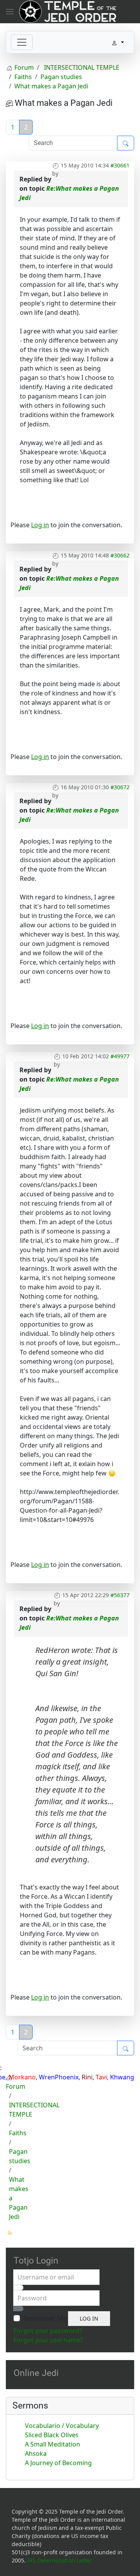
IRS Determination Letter (59, 2560)
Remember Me (45, 2318)
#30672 (120, 787)
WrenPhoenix (59, 2077)
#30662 (120, 555)
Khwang (122, 2077)
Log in (40, 525)
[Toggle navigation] (22, 42)
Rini (87, 2077)
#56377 (120, 1595)
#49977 (120, 1056)
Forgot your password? (48, 2331)
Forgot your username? (48, 2340)
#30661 (120, 165)
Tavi (101, 2077)
